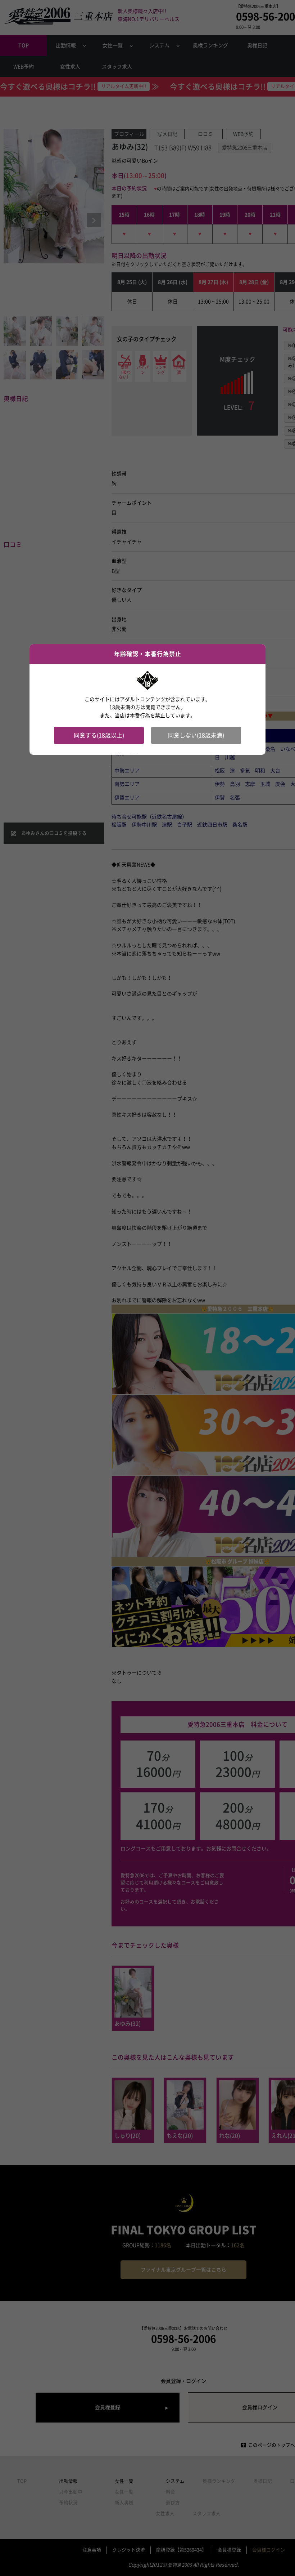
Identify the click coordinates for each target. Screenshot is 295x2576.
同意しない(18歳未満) (196, 735)
